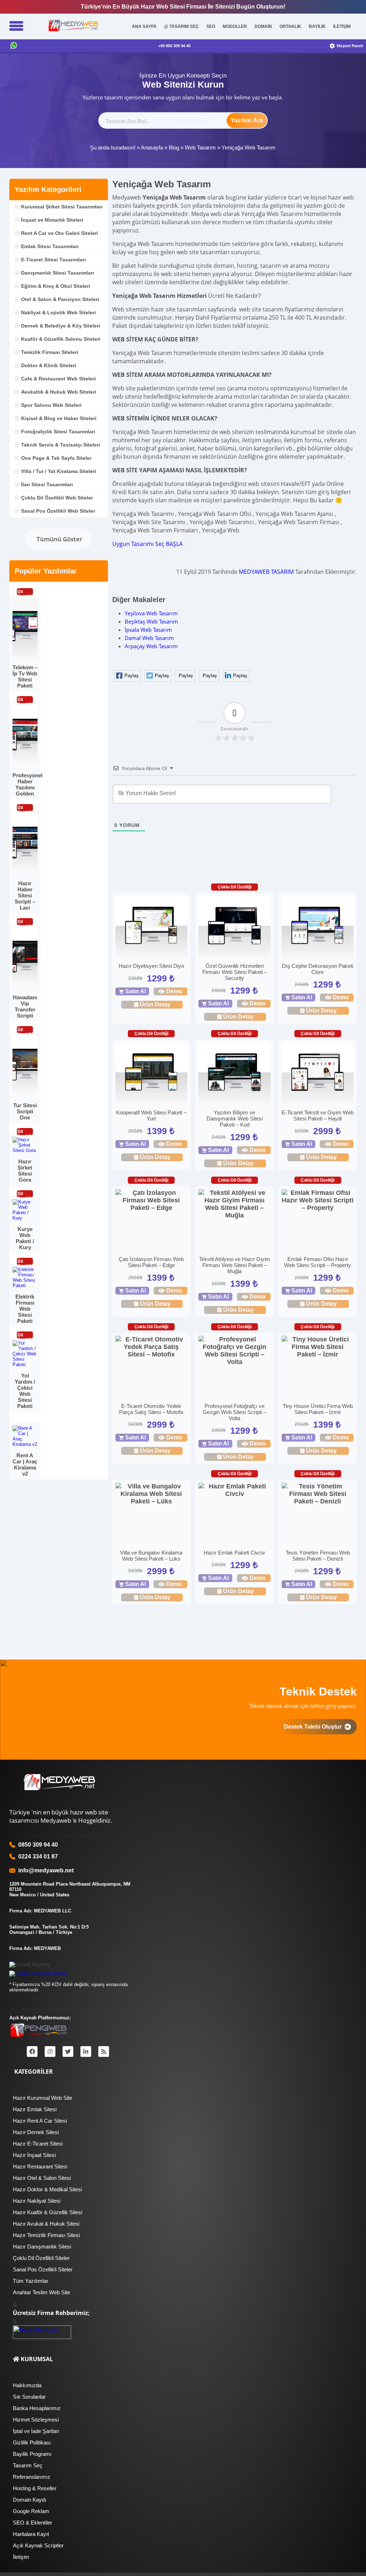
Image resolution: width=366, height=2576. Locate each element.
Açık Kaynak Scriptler (38, 2545)
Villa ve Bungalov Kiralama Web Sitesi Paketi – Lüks (151, 1556)
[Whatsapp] (14, 46)
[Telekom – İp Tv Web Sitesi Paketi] (25, 656)
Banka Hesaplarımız (37, 2408)
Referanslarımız (32, 2477)
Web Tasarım (200, 147)
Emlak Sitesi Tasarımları (50, 246)
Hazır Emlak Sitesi (35, 2109)
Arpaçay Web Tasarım (151, 646)
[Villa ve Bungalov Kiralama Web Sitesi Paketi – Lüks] (151, 1494)
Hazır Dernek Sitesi (36, 2132)
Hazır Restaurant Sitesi (40, 2166)
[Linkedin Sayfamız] (86, 2052)
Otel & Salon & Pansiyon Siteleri (60, 299)
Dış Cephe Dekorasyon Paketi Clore (318, 969)
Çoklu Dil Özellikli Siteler (41, 2258)
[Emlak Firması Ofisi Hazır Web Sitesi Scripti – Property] (318, 1200)
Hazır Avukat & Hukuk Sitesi (46, 2224)
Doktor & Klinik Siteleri (49, 365)
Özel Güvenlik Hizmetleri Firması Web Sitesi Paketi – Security (235, 972)
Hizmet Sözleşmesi (36, 2420)
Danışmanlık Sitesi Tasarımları (58, 273)
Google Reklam (31, 2511)
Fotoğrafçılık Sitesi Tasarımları (58, 432)
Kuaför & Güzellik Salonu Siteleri (61, 339)
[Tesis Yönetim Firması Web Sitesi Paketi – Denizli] (318, 1494)
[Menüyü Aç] (16, 26)
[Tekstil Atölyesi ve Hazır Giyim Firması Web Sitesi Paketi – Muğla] (234, 1204)
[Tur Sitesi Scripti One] (25, 1094)
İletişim (21, 2557)
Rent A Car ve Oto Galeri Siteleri (60, 233)
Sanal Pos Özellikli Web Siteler (58, 511)
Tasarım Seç (28, 2465)
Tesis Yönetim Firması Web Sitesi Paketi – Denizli (318, 1556)
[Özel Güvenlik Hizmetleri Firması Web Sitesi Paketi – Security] (234, 927)
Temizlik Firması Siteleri (50, 352)
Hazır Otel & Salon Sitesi (42, 2178)
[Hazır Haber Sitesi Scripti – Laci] (25, 872)
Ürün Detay (155, 1004)
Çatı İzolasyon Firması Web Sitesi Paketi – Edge (151, 1262)
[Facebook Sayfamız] (32, 2052)
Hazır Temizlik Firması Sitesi (46, 2235)
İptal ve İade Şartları (36, 2431)
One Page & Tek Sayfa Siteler (56, 458)
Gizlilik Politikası (32, 2442)
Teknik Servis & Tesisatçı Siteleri (61, 445)
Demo (174, 991)
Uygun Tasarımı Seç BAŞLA (147, 544)
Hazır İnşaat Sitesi (34, 2155)
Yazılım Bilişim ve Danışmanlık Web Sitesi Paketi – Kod (235, 1119)
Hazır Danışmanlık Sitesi (42, 2247)
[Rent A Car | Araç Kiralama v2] (25, 1444)
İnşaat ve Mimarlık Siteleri (52, 220)
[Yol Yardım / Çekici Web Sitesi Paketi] (25, 1365)
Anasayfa (152, 147)
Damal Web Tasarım (149, 638)
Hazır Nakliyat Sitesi (37, 2201)
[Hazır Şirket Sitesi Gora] (25, 1150)
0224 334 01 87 (38, 1856)
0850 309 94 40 (38, 1845)
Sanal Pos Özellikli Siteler (43, 2269)
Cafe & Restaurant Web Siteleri (58, 379)
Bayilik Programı (32, 2454)
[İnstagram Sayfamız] (50, 2052)
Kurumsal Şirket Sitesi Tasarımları (62, 207)
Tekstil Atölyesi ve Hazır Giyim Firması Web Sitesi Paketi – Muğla (235, 1265)
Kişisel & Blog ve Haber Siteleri (59, 418)
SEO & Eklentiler (33, 2523)
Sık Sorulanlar (29, 2397)
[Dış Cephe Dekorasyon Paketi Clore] (318, 927)
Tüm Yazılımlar (31, 2281)
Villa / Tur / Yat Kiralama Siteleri (59, 471)
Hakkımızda (27, 2385)
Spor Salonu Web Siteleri (51, 405)
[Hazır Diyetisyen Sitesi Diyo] (151, 927)
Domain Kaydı (29, 2500)
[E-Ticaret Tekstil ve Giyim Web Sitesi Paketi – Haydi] (318, 1074)
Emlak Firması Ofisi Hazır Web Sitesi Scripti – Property (318, 1262)
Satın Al (135, 991)
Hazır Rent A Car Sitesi (40, 2121)
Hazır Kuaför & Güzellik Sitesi (48, 2212)
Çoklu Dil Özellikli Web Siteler (57, 498)
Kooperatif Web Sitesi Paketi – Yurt (151, 1115)
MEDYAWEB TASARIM (266, 572)
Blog (174, 147)
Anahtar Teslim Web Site (41, 2292)
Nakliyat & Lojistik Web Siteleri (58, 312)
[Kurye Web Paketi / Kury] (25, 1218)
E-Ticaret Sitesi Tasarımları (53, 260)
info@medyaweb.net (44, 1870)
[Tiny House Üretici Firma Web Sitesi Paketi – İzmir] (318, 1347)
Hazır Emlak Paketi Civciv (234, 1553)
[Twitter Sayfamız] (68, 2052)
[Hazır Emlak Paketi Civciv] (234, 1490)
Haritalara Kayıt (31, 2534)
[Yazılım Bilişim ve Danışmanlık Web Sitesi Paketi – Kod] (234, 1074)
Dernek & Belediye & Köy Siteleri (61, 326)
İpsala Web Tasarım (148, 630)
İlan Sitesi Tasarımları (47, 484)
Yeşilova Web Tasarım (151, 613)
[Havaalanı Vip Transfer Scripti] (25, 986)
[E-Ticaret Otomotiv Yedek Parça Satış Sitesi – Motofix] (151, 1347)
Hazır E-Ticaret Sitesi (38, 2144)
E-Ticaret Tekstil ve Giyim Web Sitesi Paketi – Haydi (318, 1115)
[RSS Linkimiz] (104, 2052)
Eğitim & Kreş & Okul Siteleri (56, 286)
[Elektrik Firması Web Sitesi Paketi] (25, 1285)
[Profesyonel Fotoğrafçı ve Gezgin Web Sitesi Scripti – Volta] (234, 1351)
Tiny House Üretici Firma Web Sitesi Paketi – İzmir (318, 1409)
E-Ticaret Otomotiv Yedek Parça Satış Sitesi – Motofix (151, 1409)
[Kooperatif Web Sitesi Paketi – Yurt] (151, 1074)
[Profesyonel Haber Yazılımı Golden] (25, 764)
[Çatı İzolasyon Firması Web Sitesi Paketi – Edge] (151, 1200)
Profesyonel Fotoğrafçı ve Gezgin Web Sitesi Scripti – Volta (234, 1412)
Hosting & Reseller (35, 2488)
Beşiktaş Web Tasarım (151, 621)
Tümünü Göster (59, 539)
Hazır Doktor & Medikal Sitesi (47, 2189)
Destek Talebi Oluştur (314, 1727)
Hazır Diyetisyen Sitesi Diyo (151, 966)
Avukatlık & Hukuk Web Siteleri (59, 392)
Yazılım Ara (247, 120)
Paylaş (132, 676)
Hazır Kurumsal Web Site (43, 2098)
